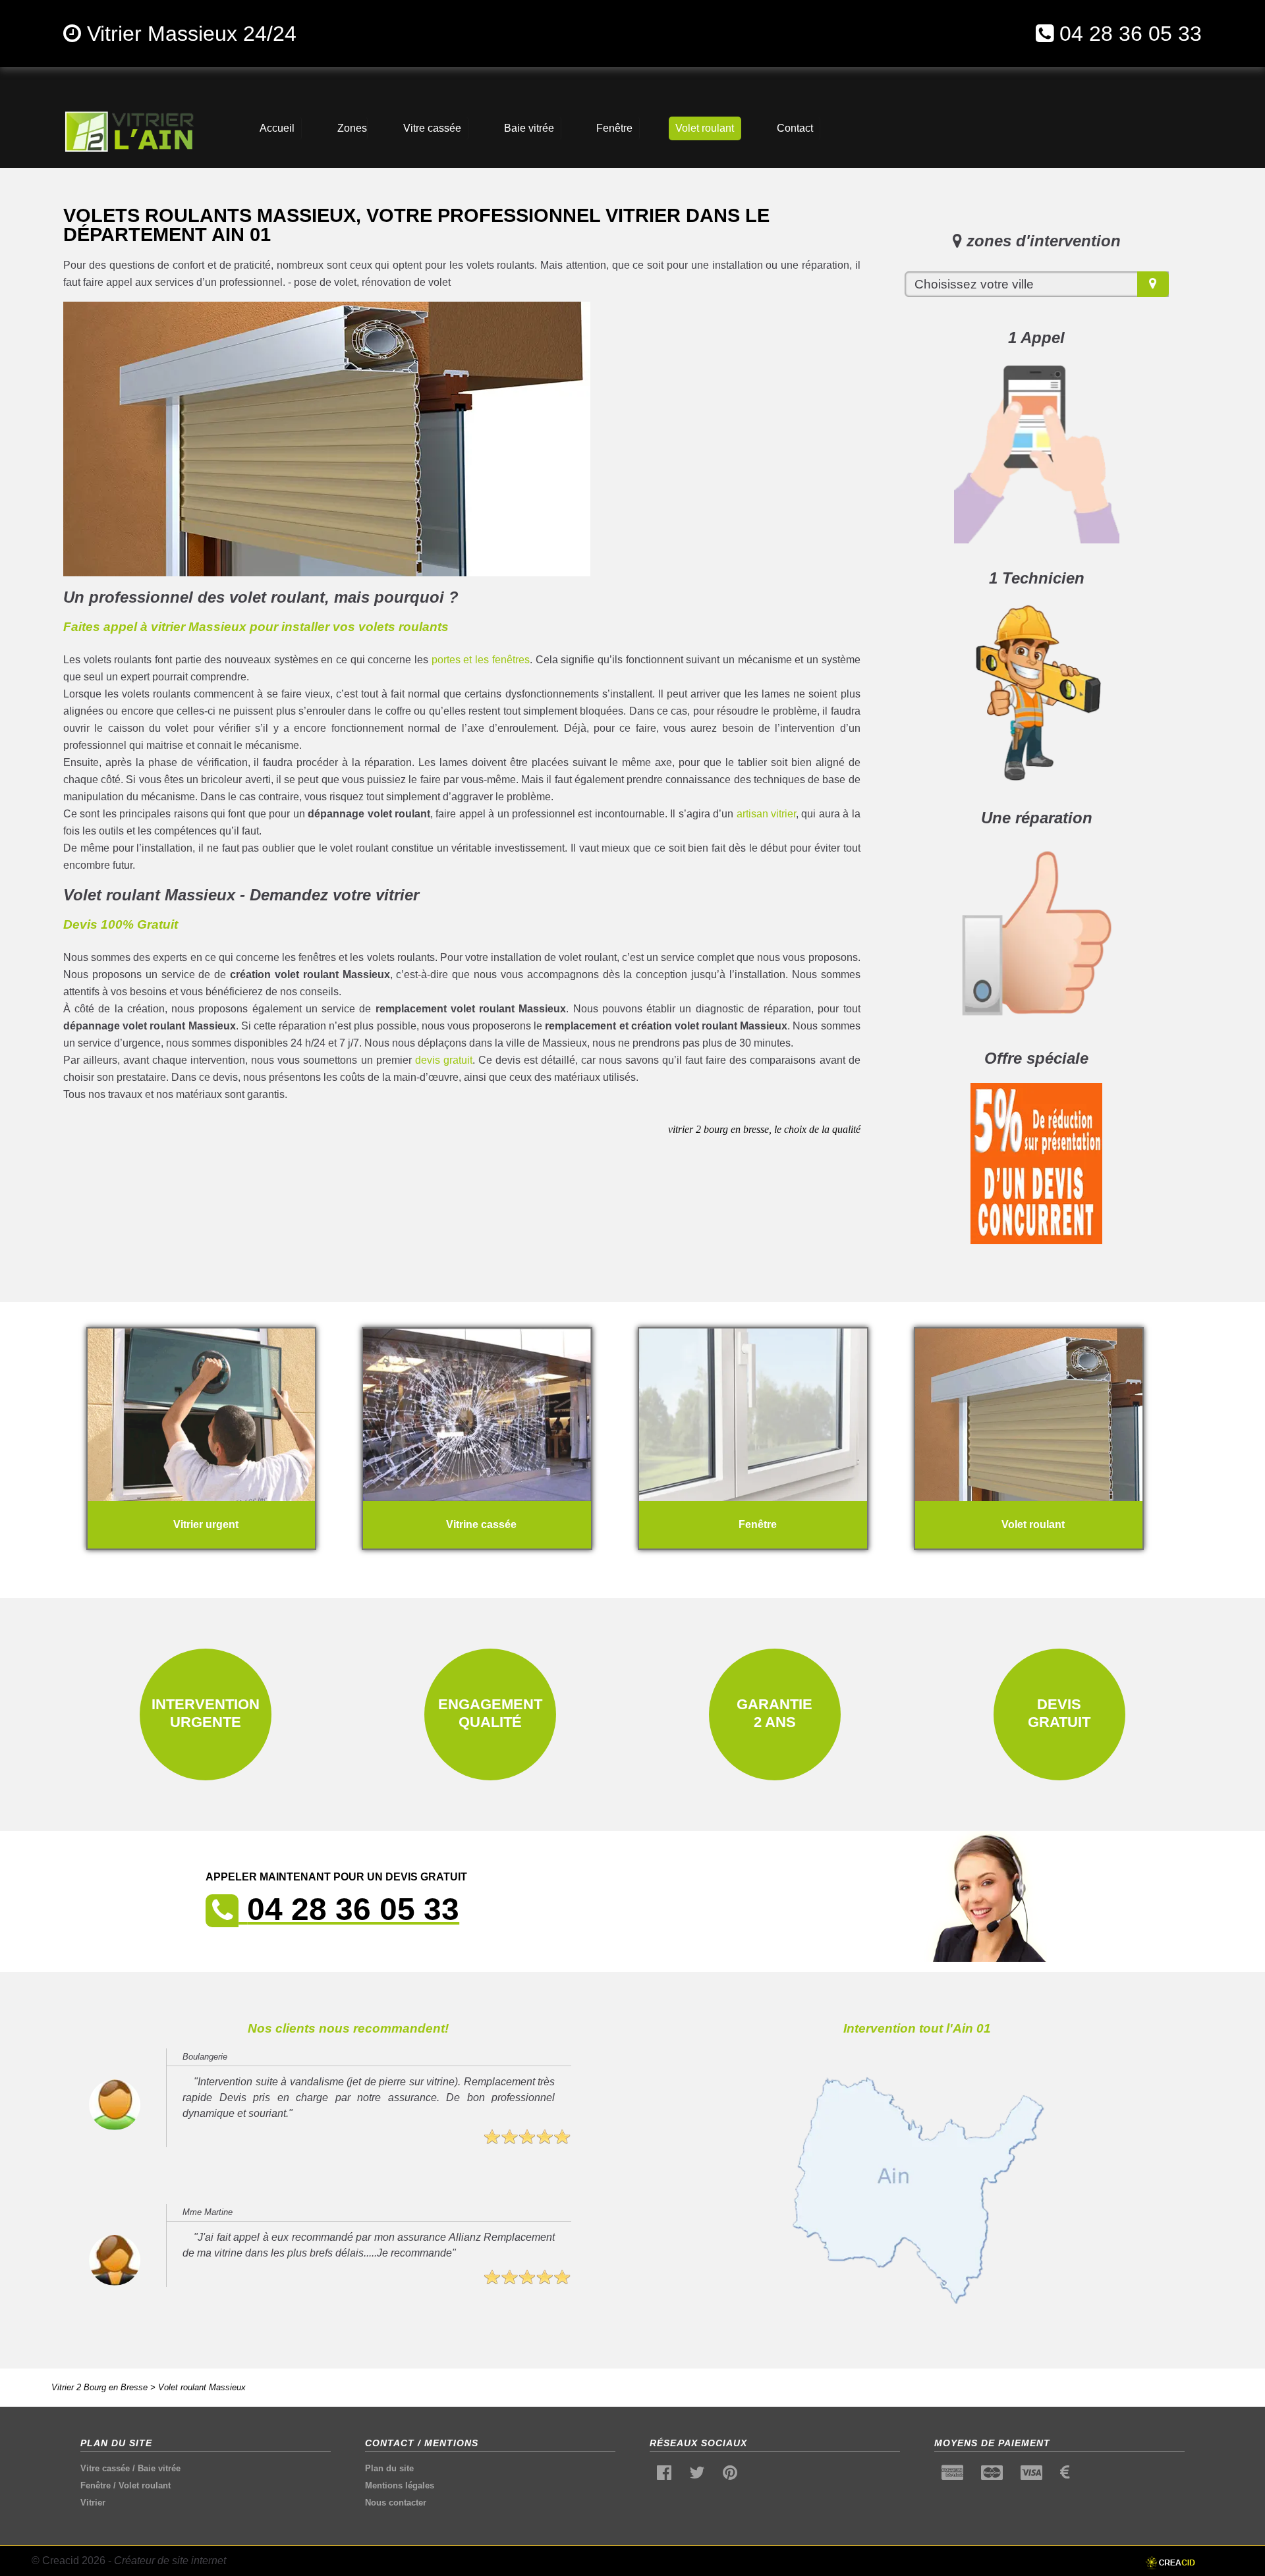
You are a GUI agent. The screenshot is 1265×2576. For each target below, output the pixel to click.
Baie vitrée (159, 2468)
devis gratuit (444, 1060)
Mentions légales (400, 2485)
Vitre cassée (105, 2468)
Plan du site (389, 2468)
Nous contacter (396, 2503)
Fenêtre (96, 2485)
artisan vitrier (766, 814)
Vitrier (93, 2503)
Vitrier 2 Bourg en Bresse (99, 2387)
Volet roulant (145, 2485)
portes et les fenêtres (481, 660)
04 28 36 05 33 (1131, 34)
